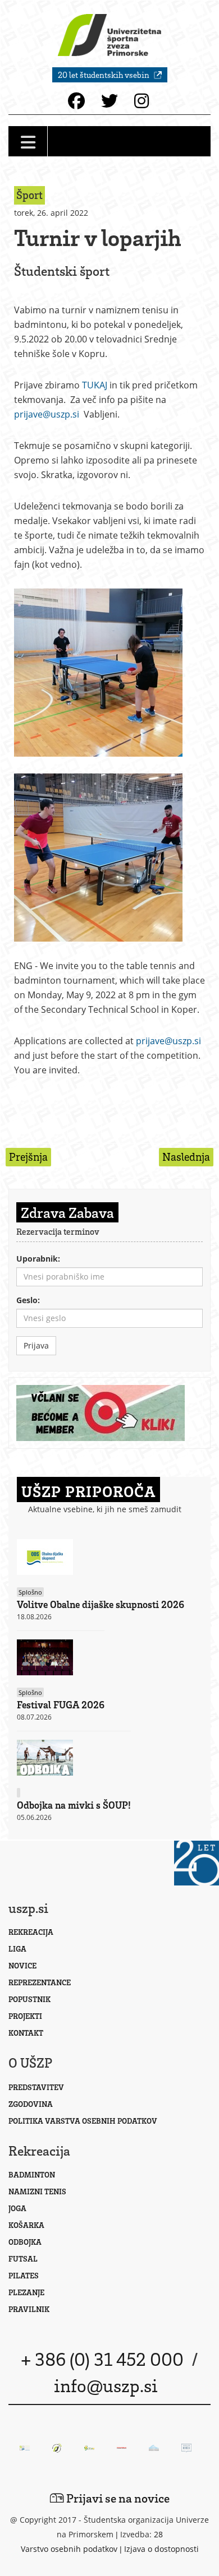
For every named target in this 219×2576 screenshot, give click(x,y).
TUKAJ (95, 385)
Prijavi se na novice (117, 2498)
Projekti (25, 2016)
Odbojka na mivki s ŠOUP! (74, 1805)
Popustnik (29, 1999)
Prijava (36, 1345)
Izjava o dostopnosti (161, 2549)
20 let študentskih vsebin (104, 75)
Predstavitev (36, 2087)
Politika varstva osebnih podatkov (83, 2121)
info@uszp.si (106, 2385)
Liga (17, 1949)
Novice (22, 1965)
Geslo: (28, 1300)
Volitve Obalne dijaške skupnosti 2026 (101, 1604)
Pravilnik (29, 2309)
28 (158, 2534)
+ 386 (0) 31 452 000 (102, 2359)
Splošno (30, 1592)
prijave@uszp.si (47, 414)
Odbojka (25, 2242)
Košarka (26, 2225)
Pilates (24, 2275)
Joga (17, 2208)
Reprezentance (40, 1982)
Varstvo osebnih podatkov (69, 2549)
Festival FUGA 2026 (61, 1704)
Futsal (23, 2258)
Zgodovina (31, 2104)
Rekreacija (31, 1932)
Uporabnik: (38, 1259)
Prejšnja (28, 1157)
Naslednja (186, 1157)
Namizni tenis (37, 2191)
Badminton (32, 2174)
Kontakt (26, 2033)
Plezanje (26, 2292)
